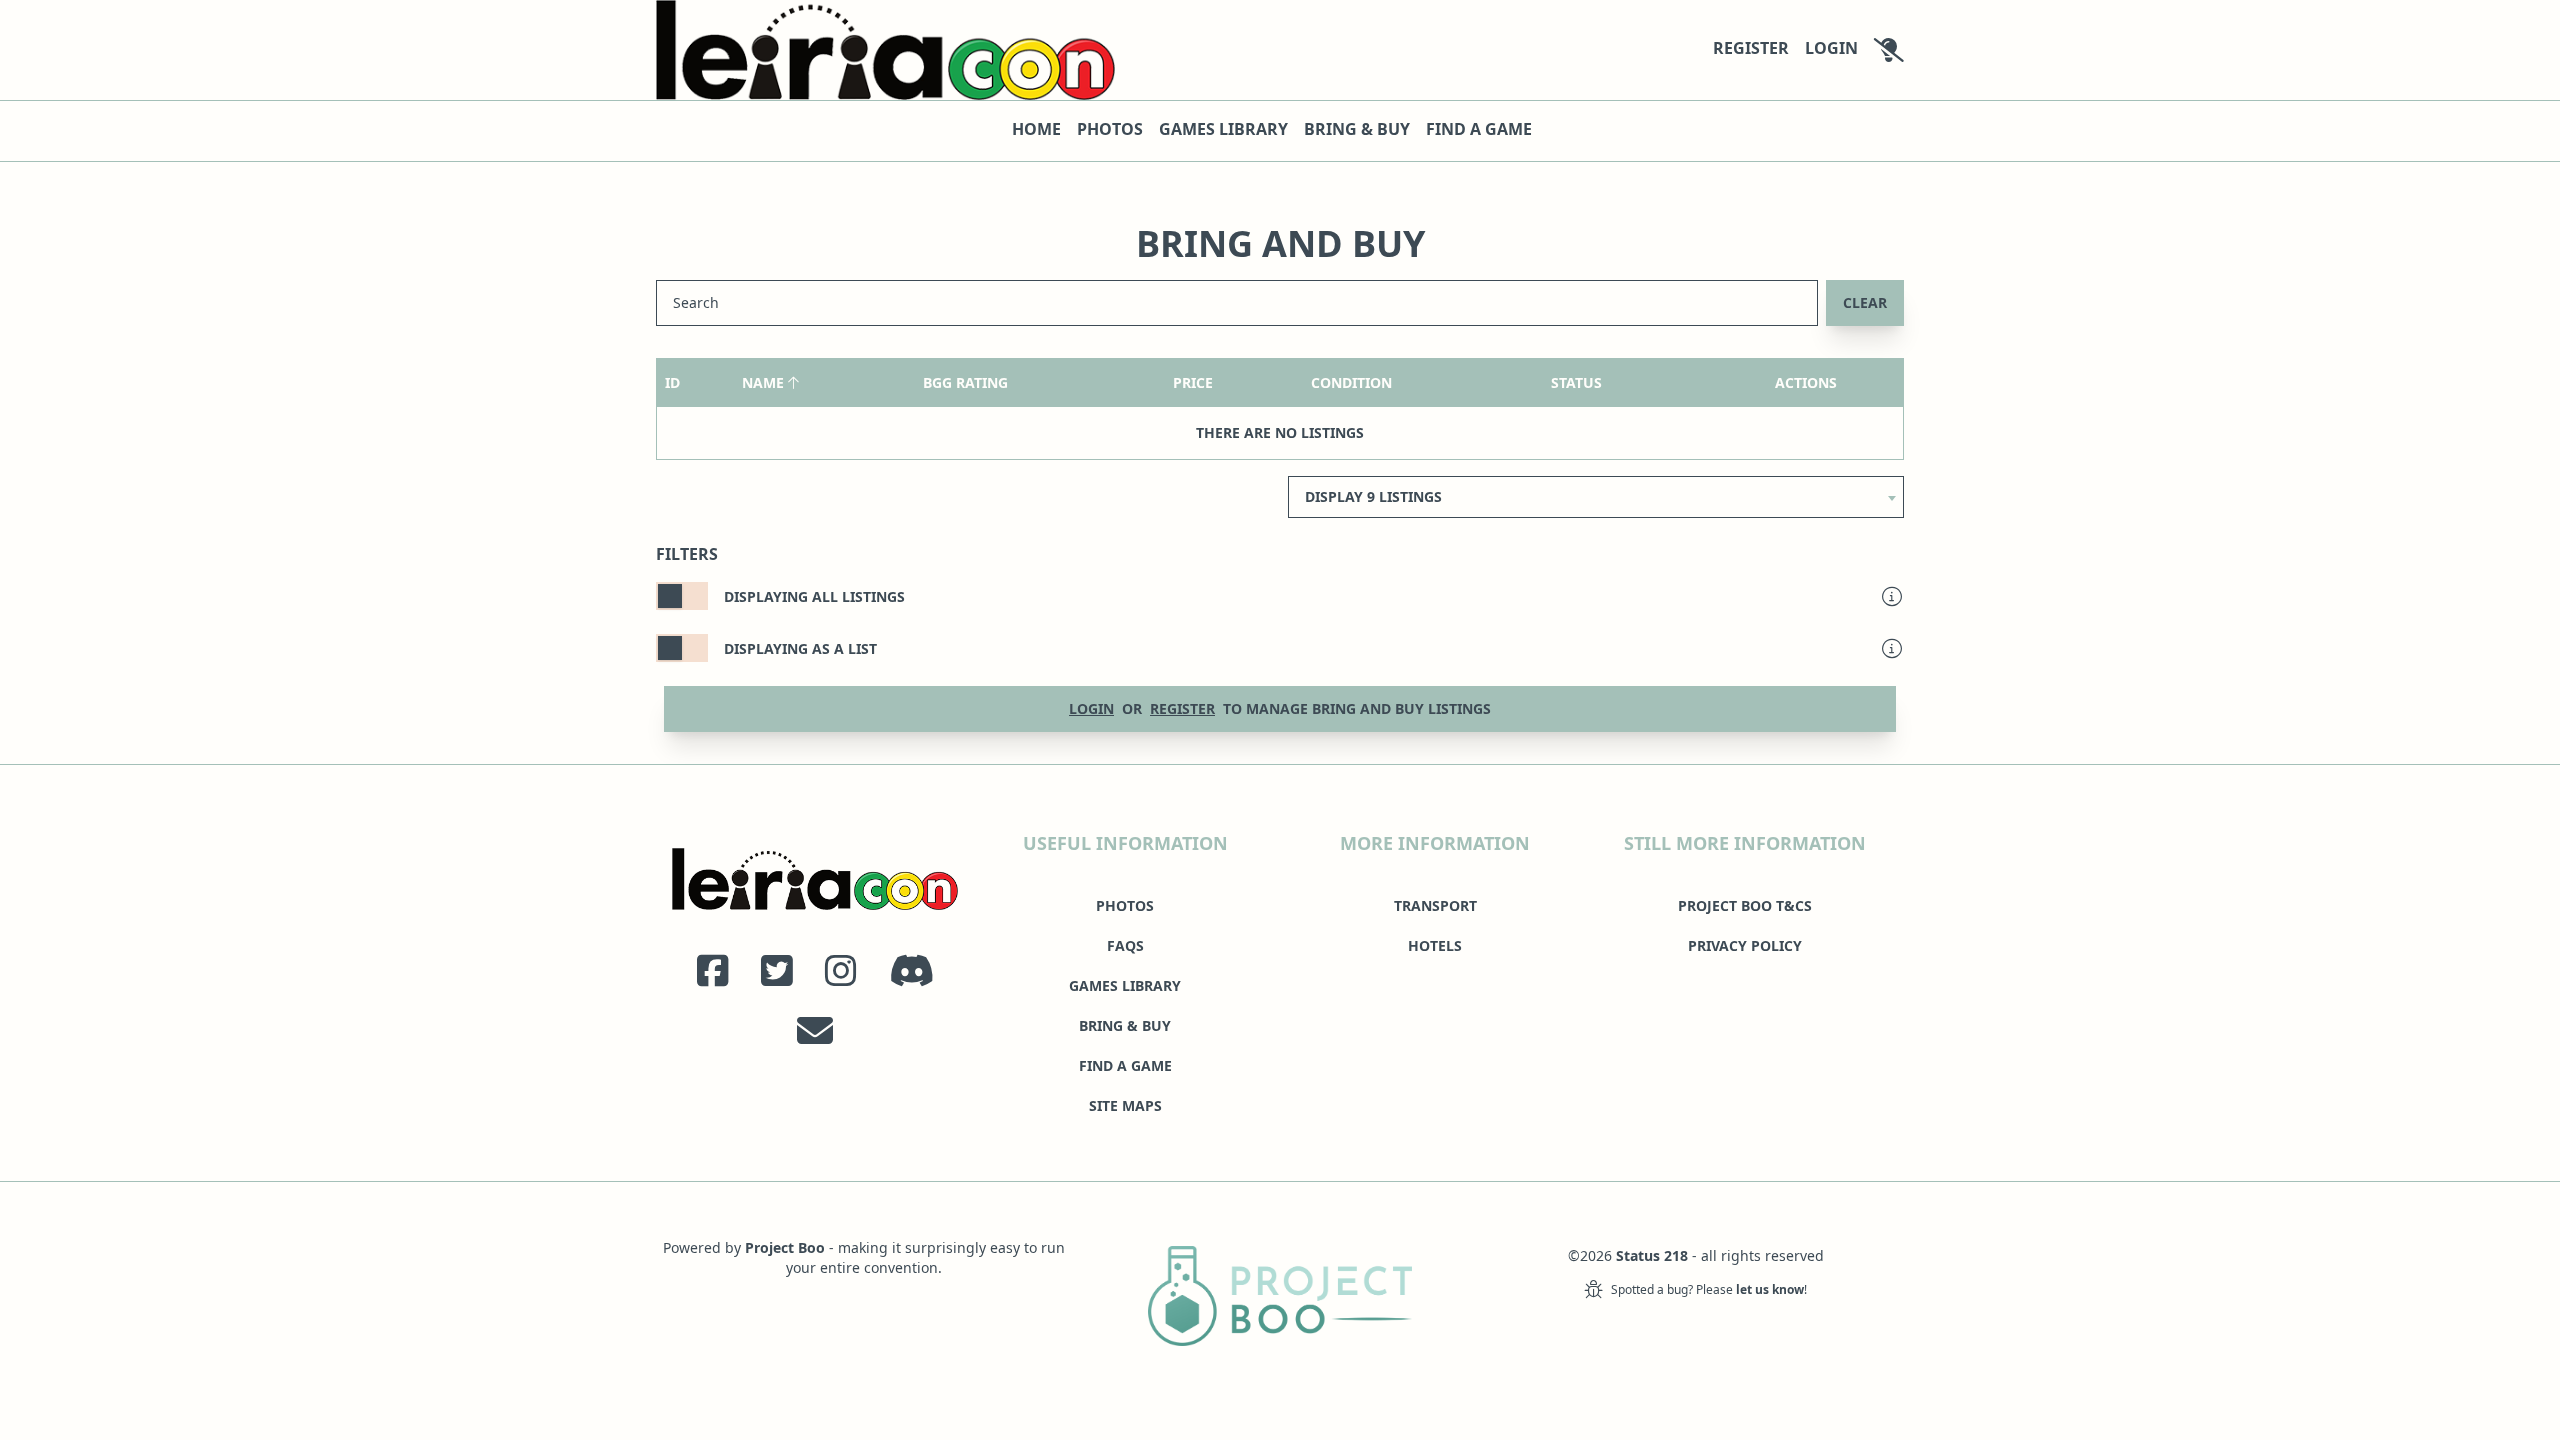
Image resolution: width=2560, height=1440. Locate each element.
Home (1036, 129)
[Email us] (815, 1031)
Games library (1223, 129)
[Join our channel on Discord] (911, 971)
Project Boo (785, 1247)
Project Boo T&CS (1745, 905)
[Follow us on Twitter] (777, 971)
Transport (1435, 905)
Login (1831, 48)
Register (1751, 48)
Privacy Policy (1745, 945)
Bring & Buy (1357, 129)
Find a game (1479, 129)
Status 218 (1652, 1255)
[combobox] (1596, 491)
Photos (1110, 129)
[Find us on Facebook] (713, 971)
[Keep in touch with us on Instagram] (841, 971)
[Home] (885, 50)
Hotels (1435, 945)
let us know (1770, 1289)
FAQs (1125, 945)
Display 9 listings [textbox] (1373, 496)
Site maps (1125, 1105)
